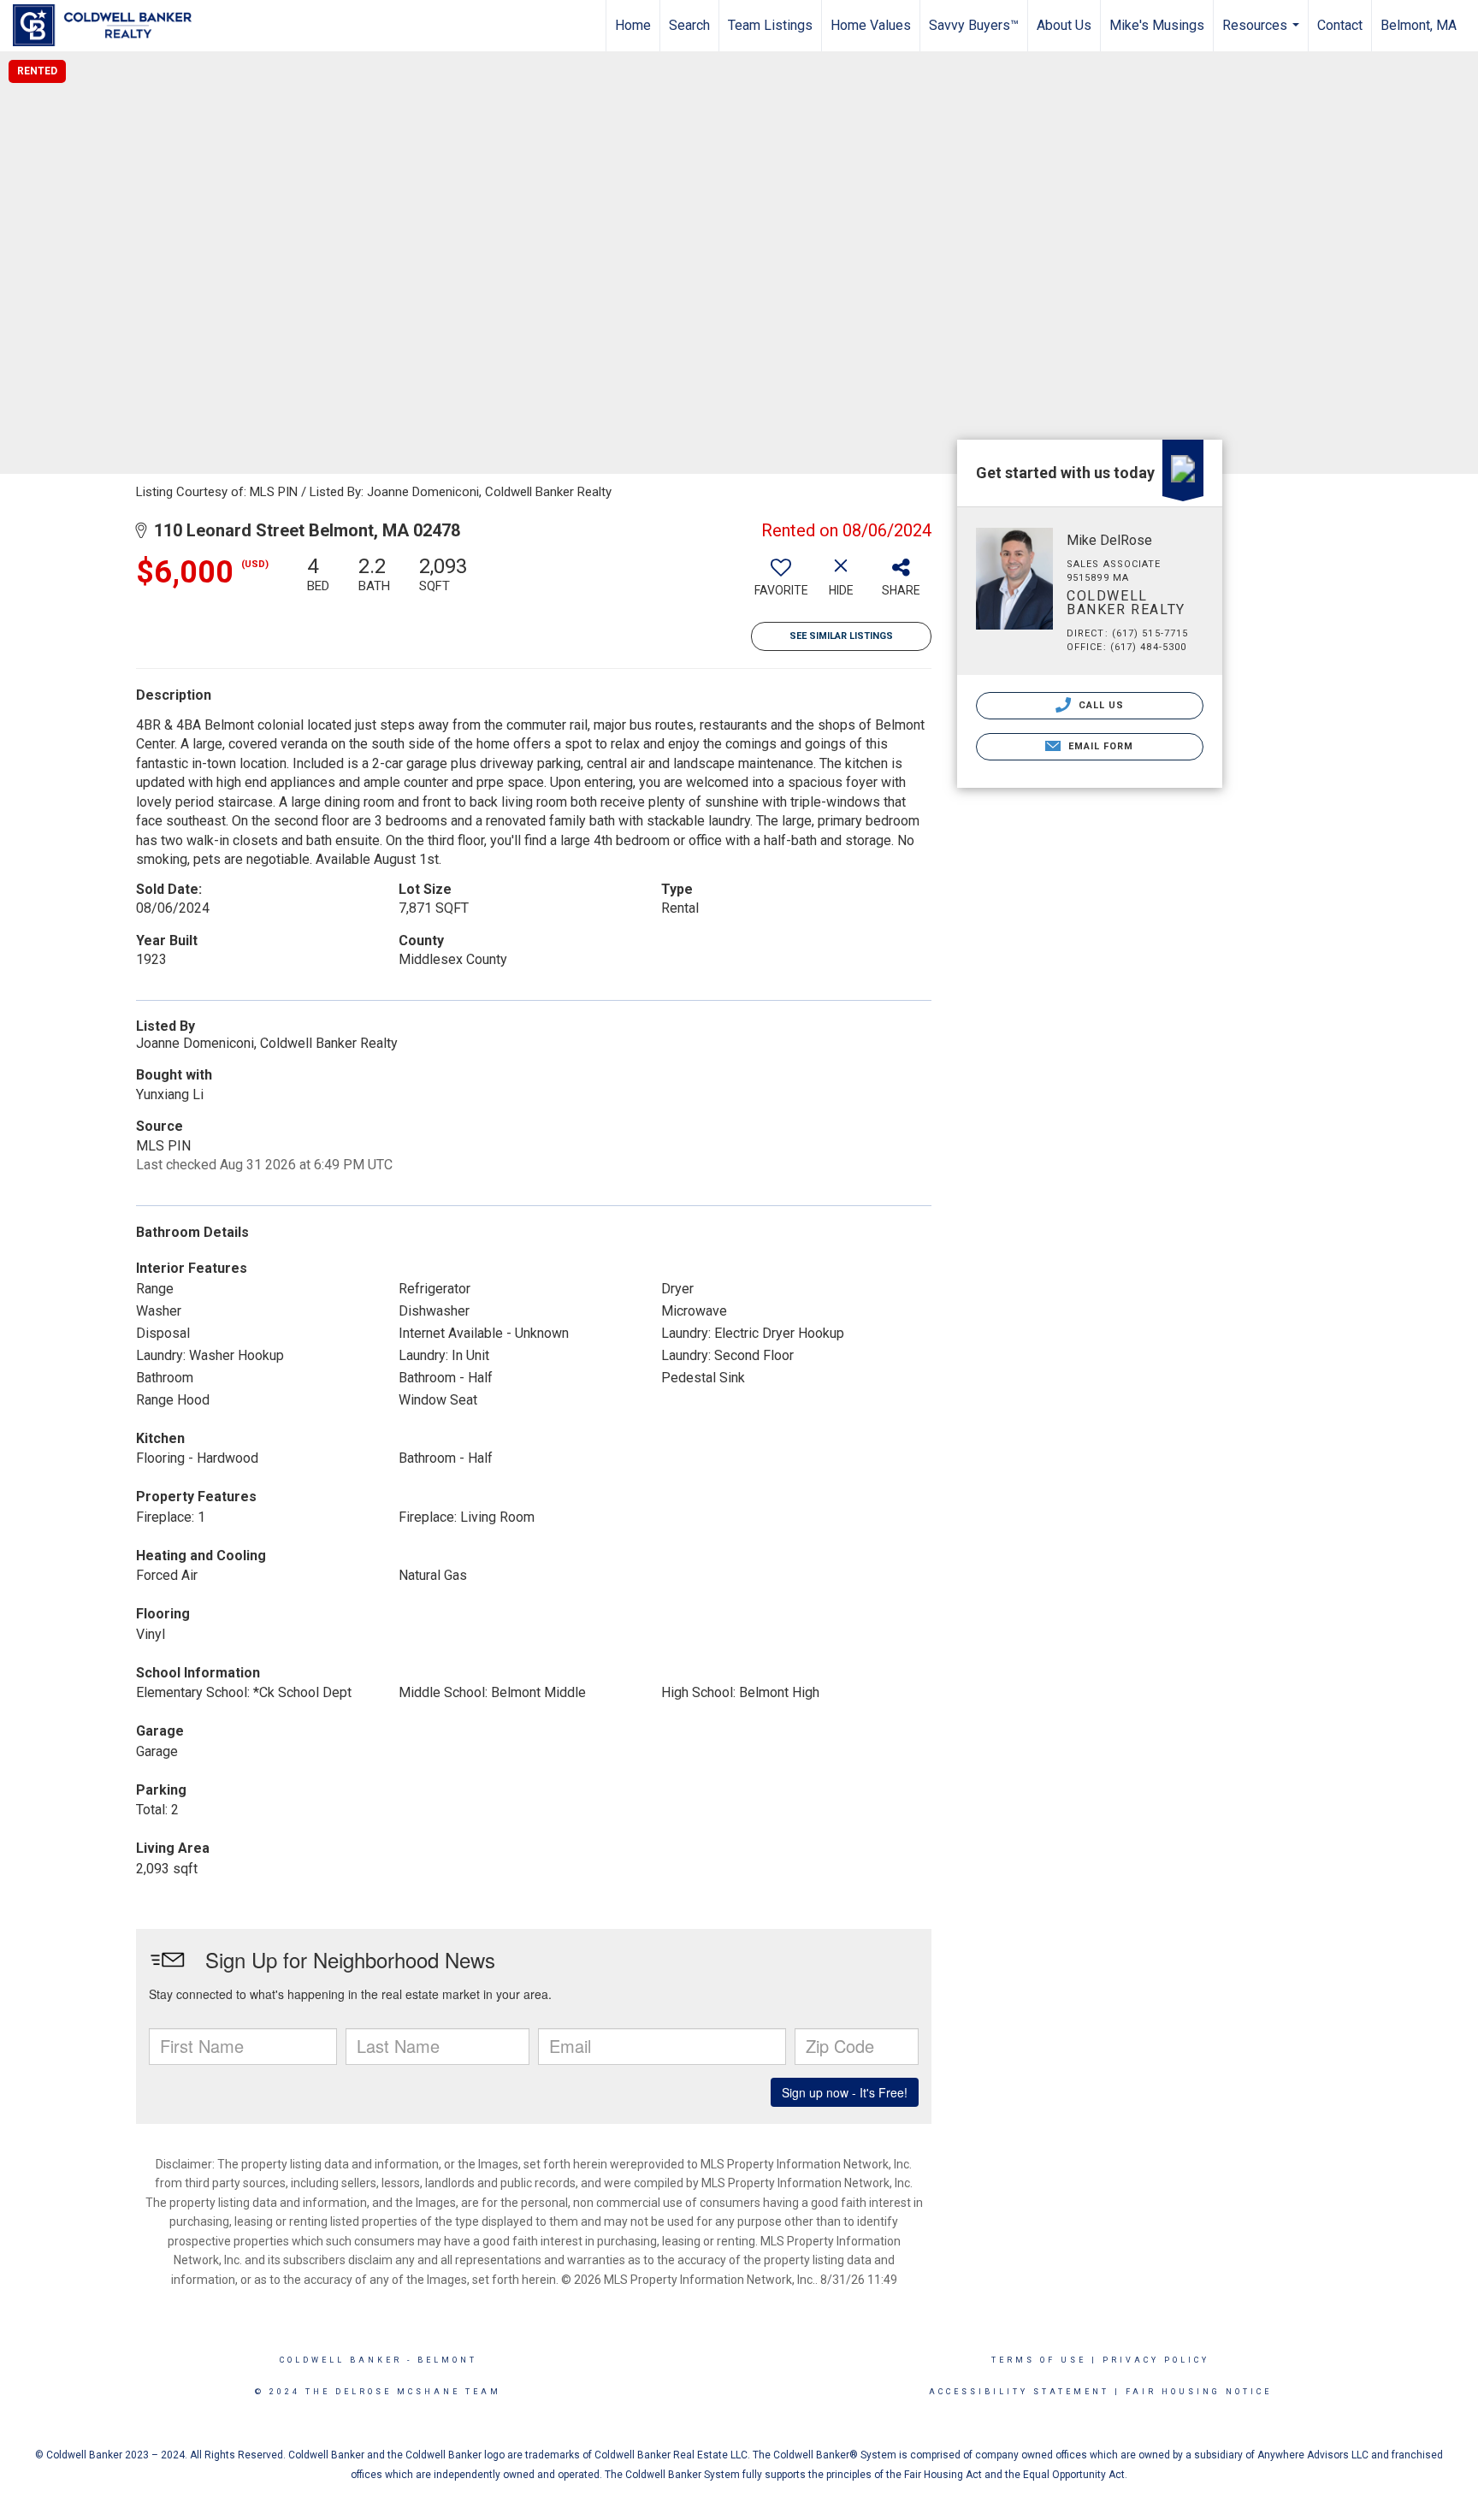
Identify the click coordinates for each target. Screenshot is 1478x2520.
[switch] (781, 583)
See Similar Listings (841, 636)
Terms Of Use (1039, 2360)
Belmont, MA (1419, 25)
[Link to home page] (111, 26)
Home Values (871, 25)
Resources (1263, 34)
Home (633, 25)
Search (689, 25)
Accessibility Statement (1019, 2392)
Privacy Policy (1156, 2360)
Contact (1340, 25)
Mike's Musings (1157, 25)
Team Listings (770, 25)
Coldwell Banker (341, 2360)
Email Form (1099, 746)
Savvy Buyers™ (974, 25)
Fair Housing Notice (1199, 2392)
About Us (1064, 25)
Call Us (1100, 705)
